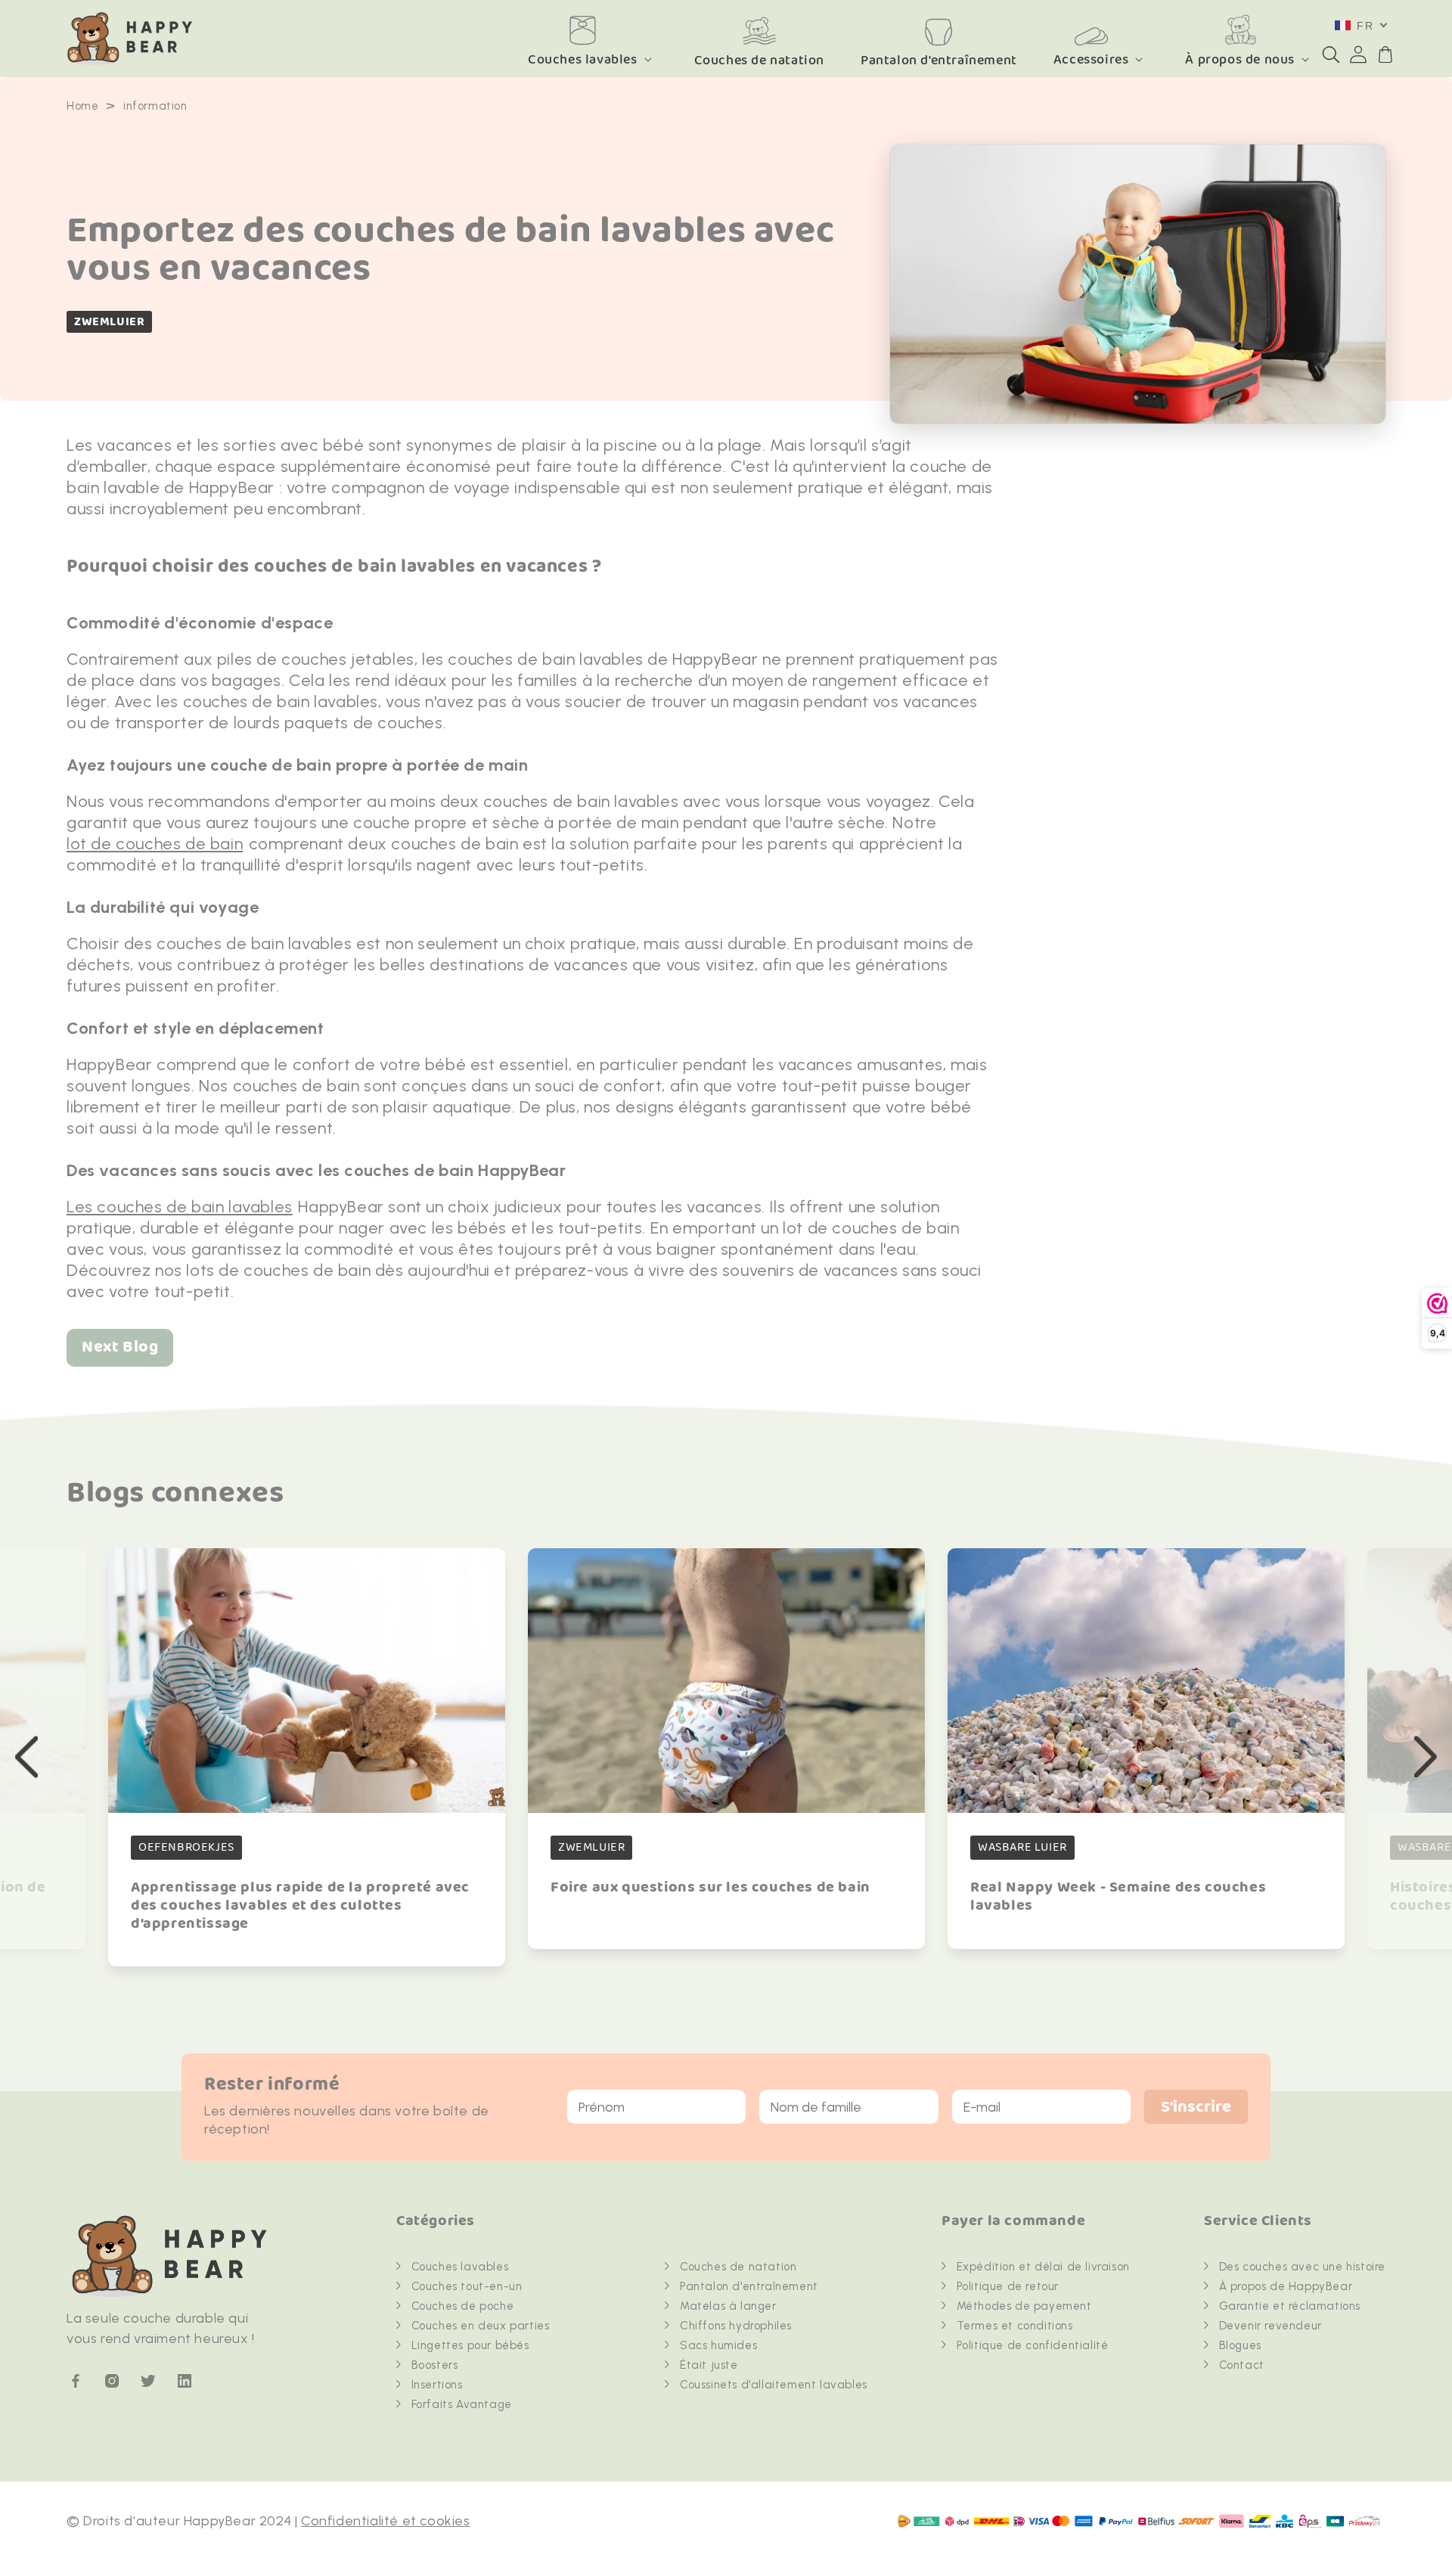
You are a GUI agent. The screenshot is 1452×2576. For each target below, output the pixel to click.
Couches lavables (583, 59)
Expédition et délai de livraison (1043, 2267)
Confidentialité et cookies (386, 2521)
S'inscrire (1196, 2107)
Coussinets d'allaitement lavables (774, 2385)
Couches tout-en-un (467, 2286)
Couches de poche (463, 2306)
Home (82, 106)
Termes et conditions (1015, 2326)
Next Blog (120, 1347)
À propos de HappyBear (1286, 2286)
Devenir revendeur (1270, 2326)
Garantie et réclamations (1290, 2306)
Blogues (1240, 2345)
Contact (1242, 2365)
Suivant (1426, 1757)
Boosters (435, 2365)
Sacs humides (718, 2345)
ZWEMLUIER (109, 322)
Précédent (26, 1757)
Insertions (437, 2385)
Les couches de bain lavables (180, 1207)
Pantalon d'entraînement (749, 2286)
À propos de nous (1240, 59)
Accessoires (1091, 59)
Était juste (709, 2365)
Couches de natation (738, 2267)
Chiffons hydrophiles (736, 2326)
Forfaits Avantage (462, 2404)
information (155, 106)
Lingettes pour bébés (470, 2345)
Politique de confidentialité (1033, 2345)
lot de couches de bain (155, 844)
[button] (1331, 54)
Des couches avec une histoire (1302, 2267)
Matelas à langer (728, 2306)
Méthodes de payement (1024, 2306)
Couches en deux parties (481, 2326)
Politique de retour (1008, 2286)
